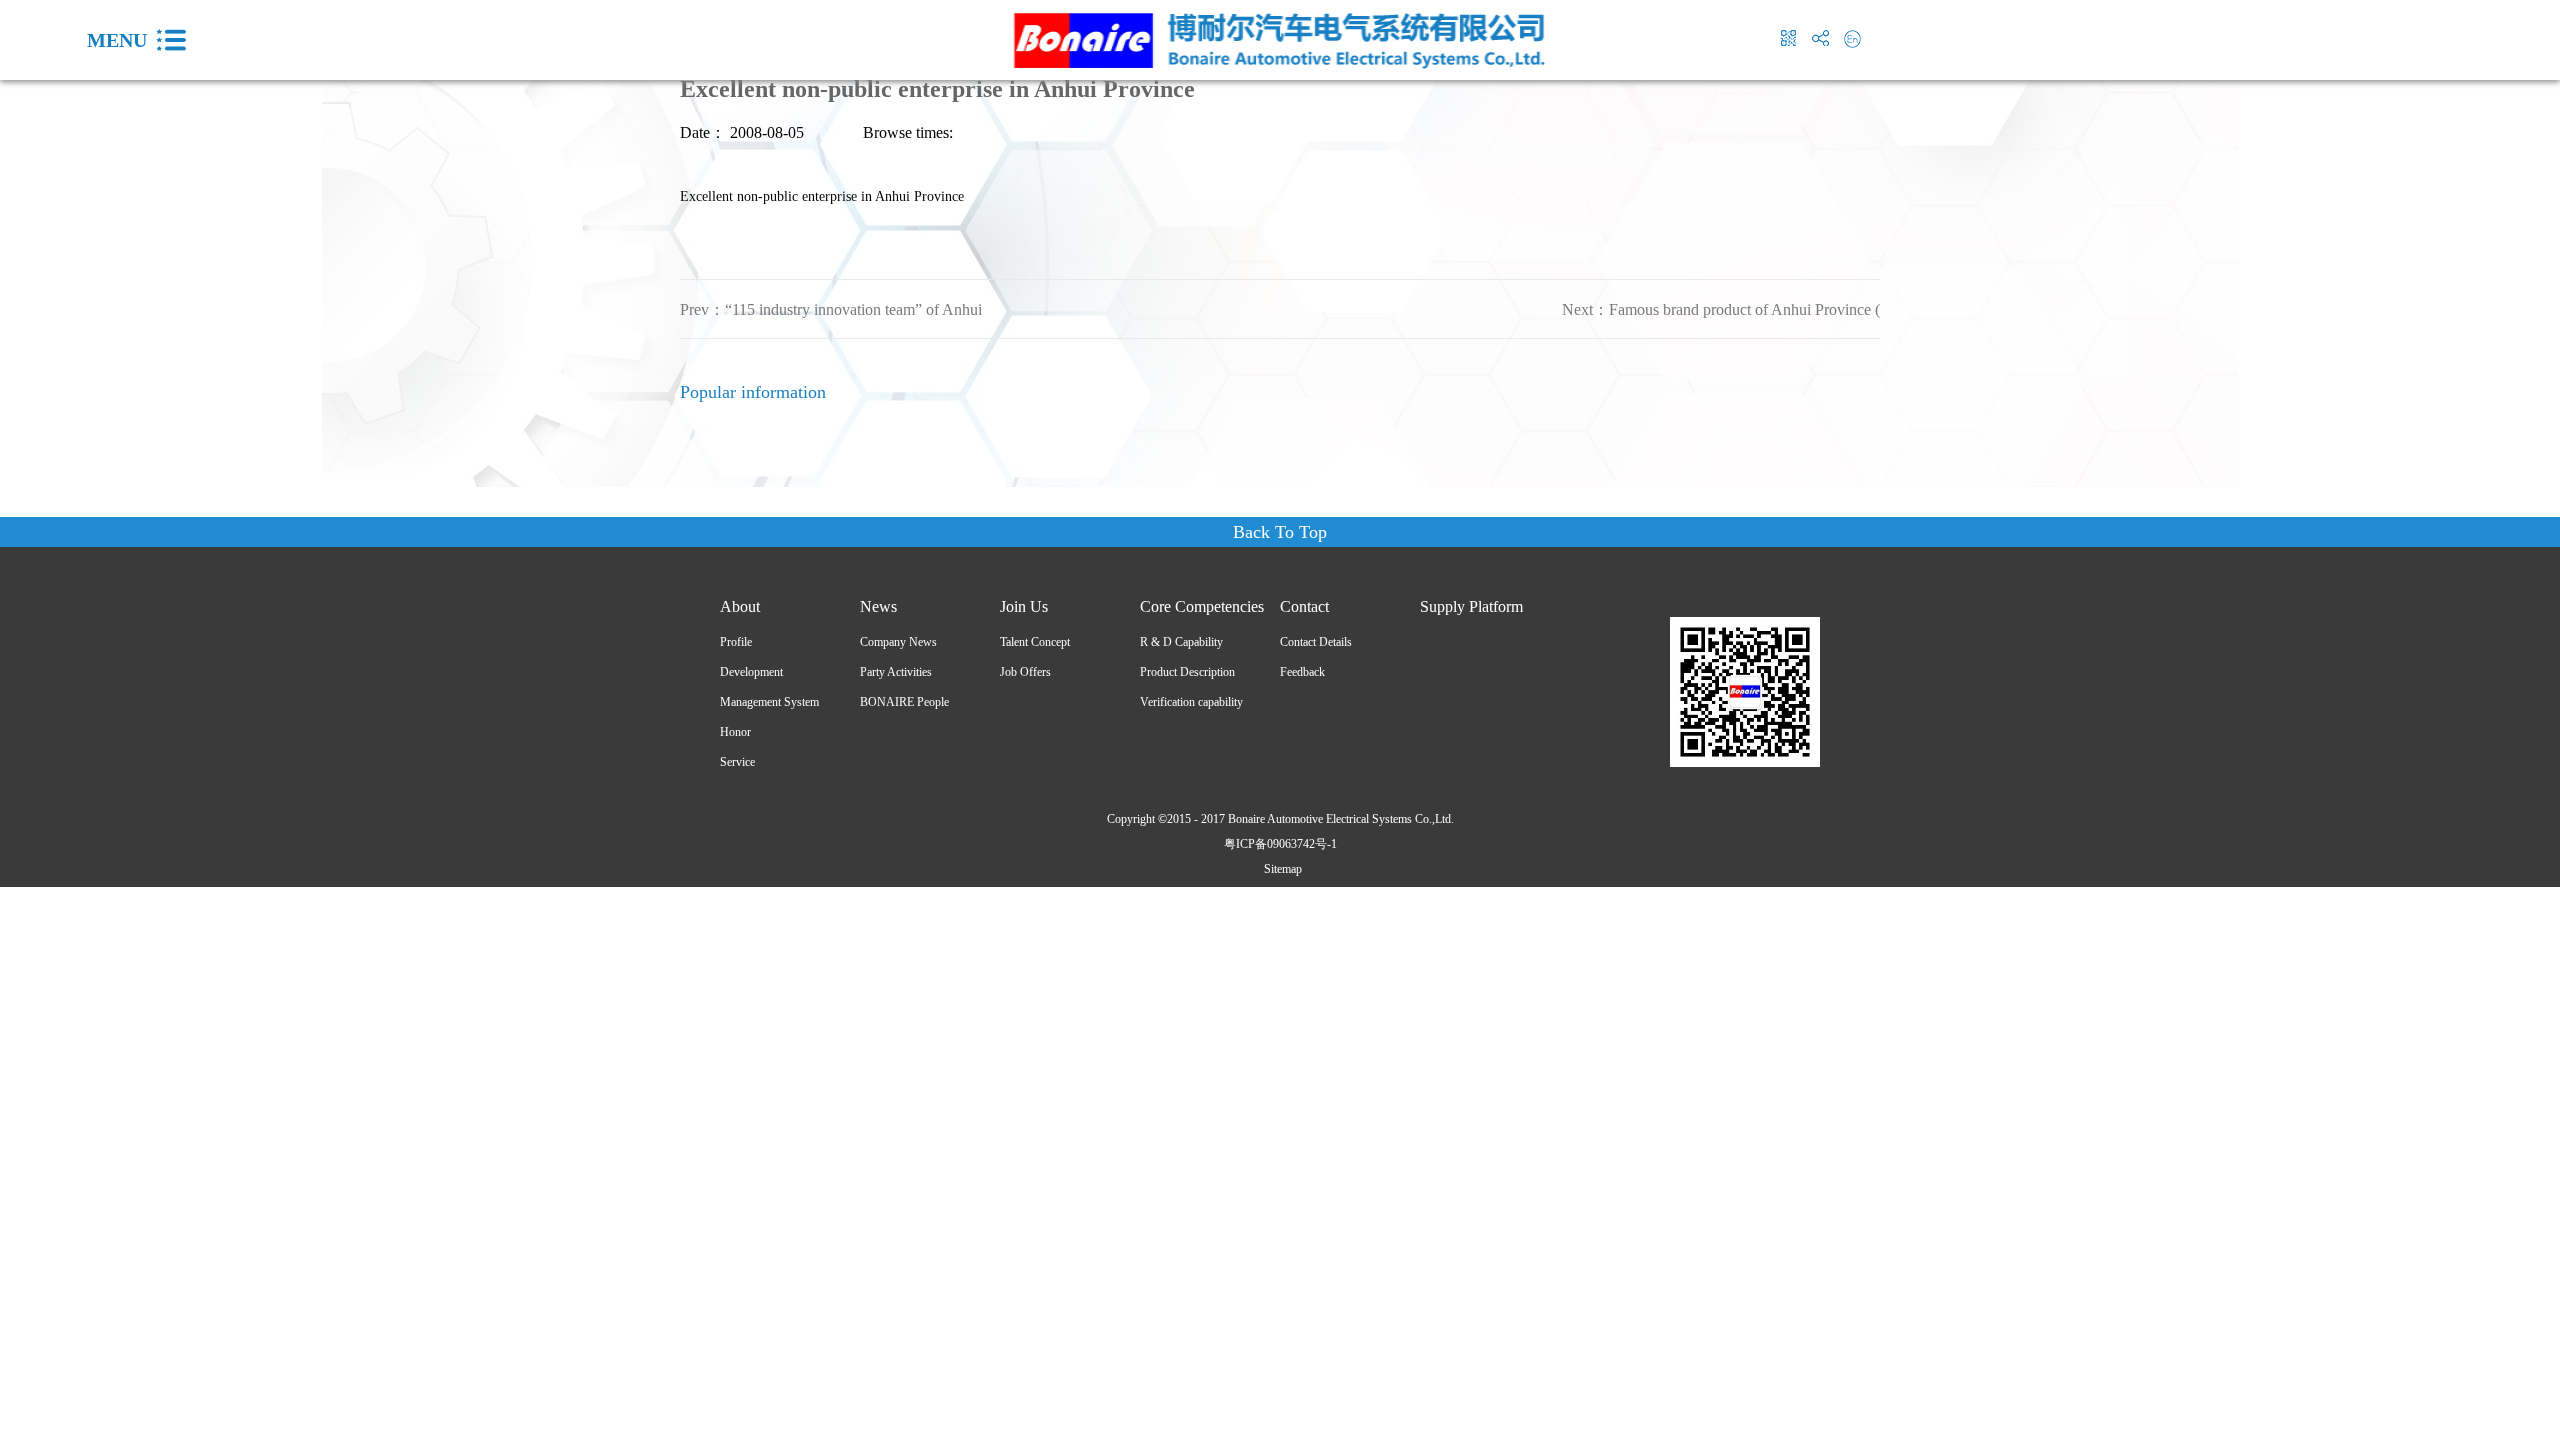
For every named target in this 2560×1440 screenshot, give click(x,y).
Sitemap (1280, 869)
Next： (1721, 309)
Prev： (831, 309)
